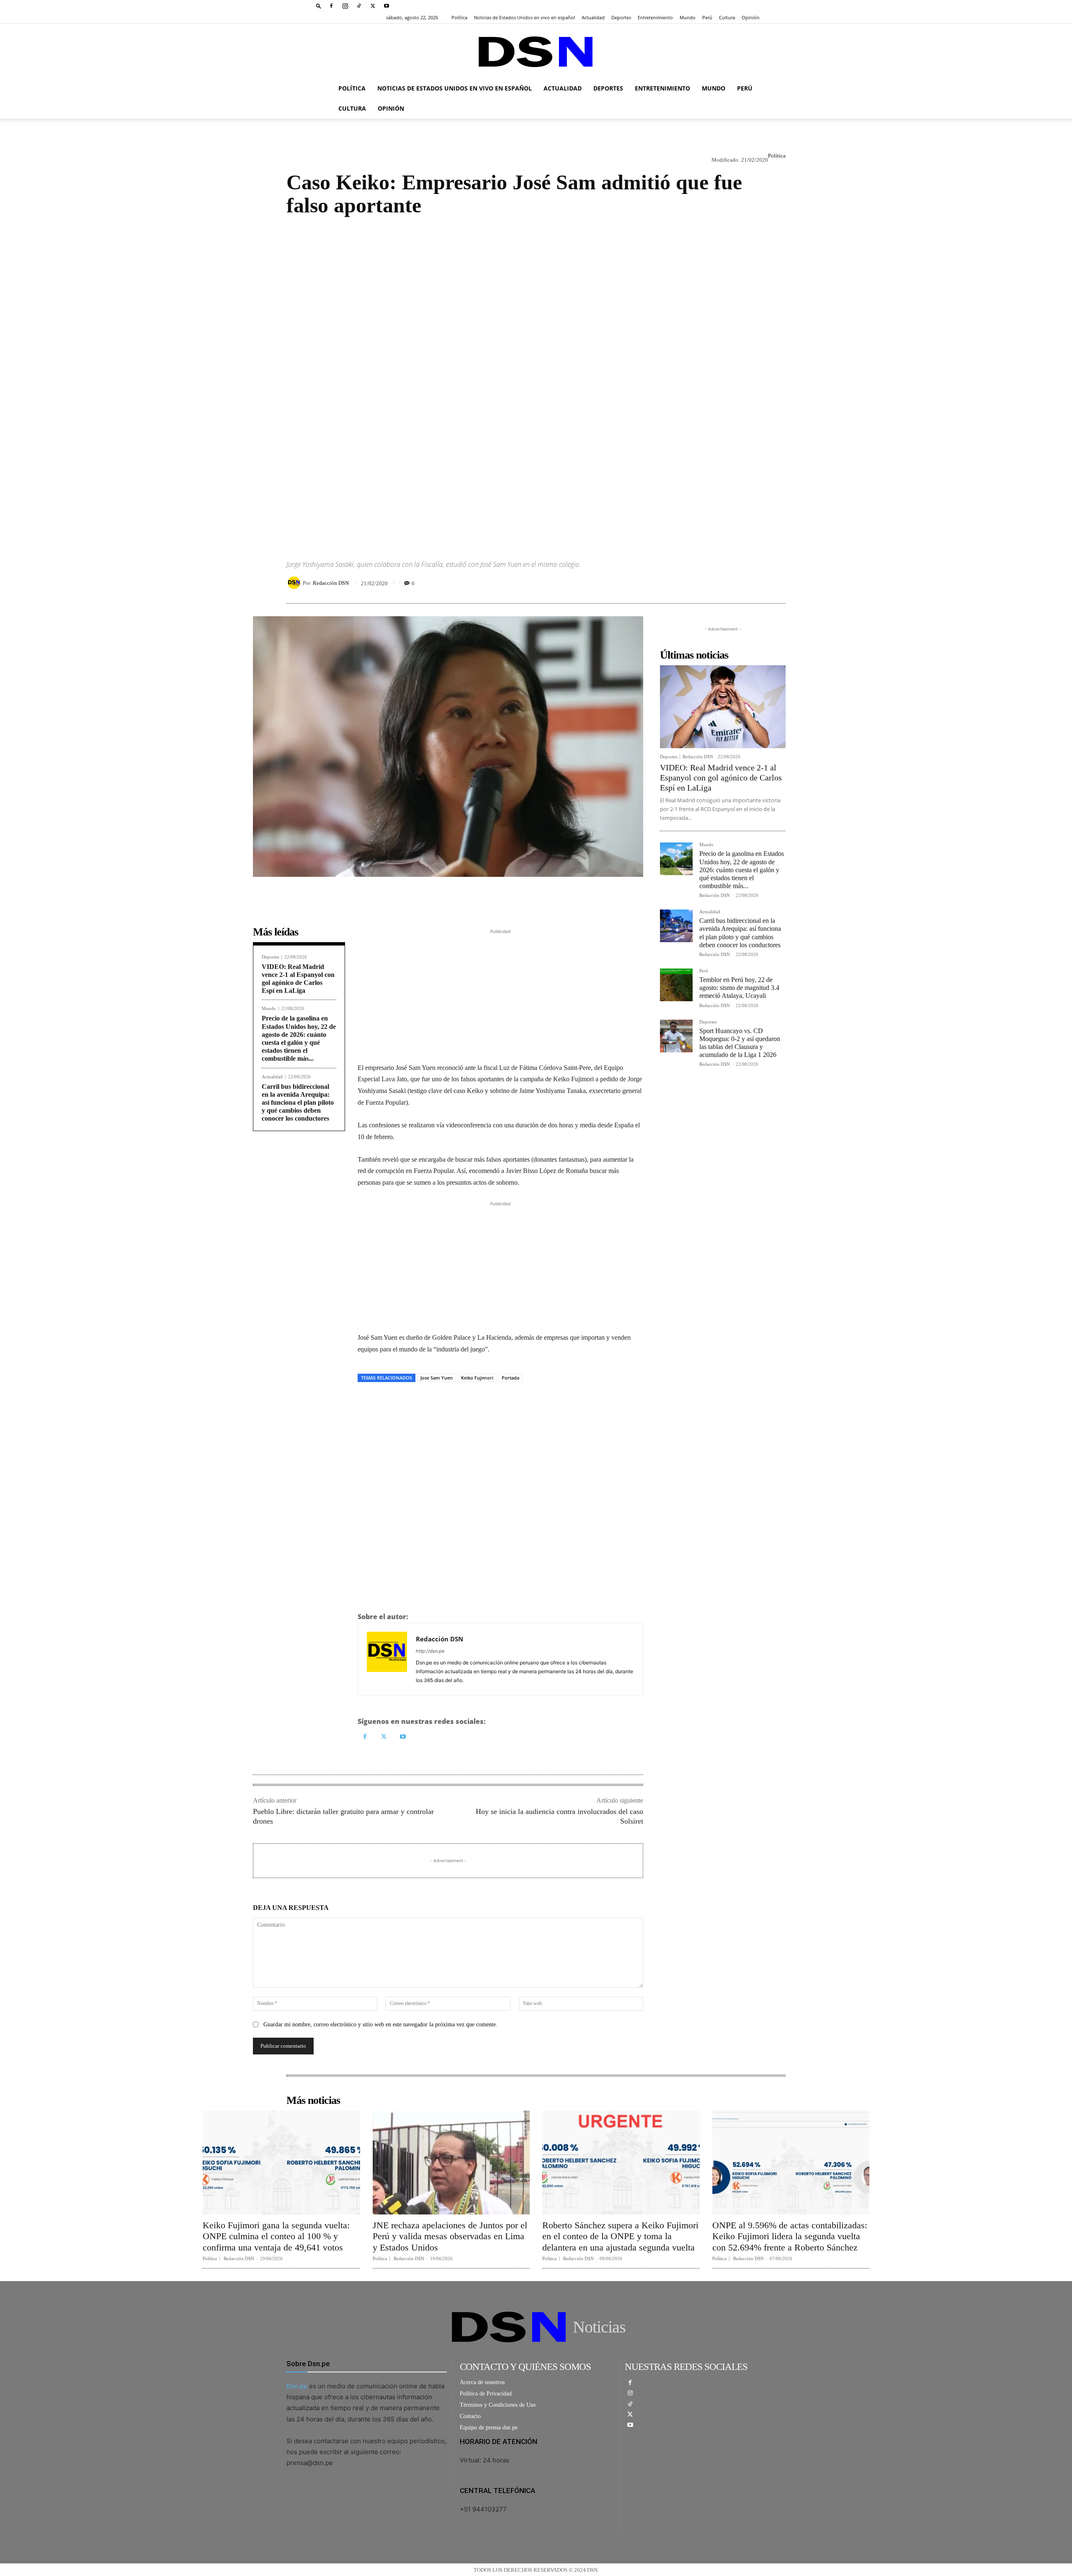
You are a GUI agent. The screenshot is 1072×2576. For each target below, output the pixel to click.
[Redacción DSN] (295, 583)
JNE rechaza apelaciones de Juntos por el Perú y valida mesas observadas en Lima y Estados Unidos (450, 2236)
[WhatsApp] (739, 583)
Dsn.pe (297, 2386)
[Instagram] (345, 6)
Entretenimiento (655, 17)
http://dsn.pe (430, 1651)
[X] (373, 6)
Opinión (751, 17)
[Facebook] (331, 6)
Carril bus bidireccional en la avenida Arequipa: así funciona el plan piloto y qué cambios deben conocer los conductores (298, 1103)
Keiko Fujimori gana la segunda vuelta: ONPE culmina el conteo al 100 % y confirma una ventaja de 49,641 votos (276, 2236)
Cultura (727, 17)
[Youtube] (387, 6)
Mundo (688, 17)
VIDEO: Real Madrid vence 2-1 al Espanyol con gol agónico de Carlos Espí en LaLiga (721, 778)
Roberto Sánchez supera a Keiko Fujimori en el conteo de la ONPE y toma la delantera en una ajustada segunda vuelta (620, 2236)
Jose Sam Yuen (437, 1378)
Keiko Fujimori (477, 1378)
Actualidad (593, 17)
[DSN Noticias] (536, 52)
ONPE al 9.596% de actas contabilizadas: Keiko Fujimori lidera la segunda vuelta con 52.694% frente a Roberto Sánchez (790, 2236)
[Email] (777, 583)
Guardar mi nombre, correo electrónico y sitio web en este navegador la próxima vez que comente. (380, 2024)
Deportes (621, 17)
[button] (319, 6)
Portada (510, 1378)
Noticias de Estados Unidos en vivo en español (524, 17)
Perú (707, 17)
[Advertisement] (536, 381)
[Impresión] (758, 583)
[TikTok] (359, 6)
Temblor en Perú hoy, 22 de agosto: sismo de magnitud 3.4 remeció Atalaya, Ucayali (739, 988)
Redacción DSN (331, 583)
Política (459, 17)
